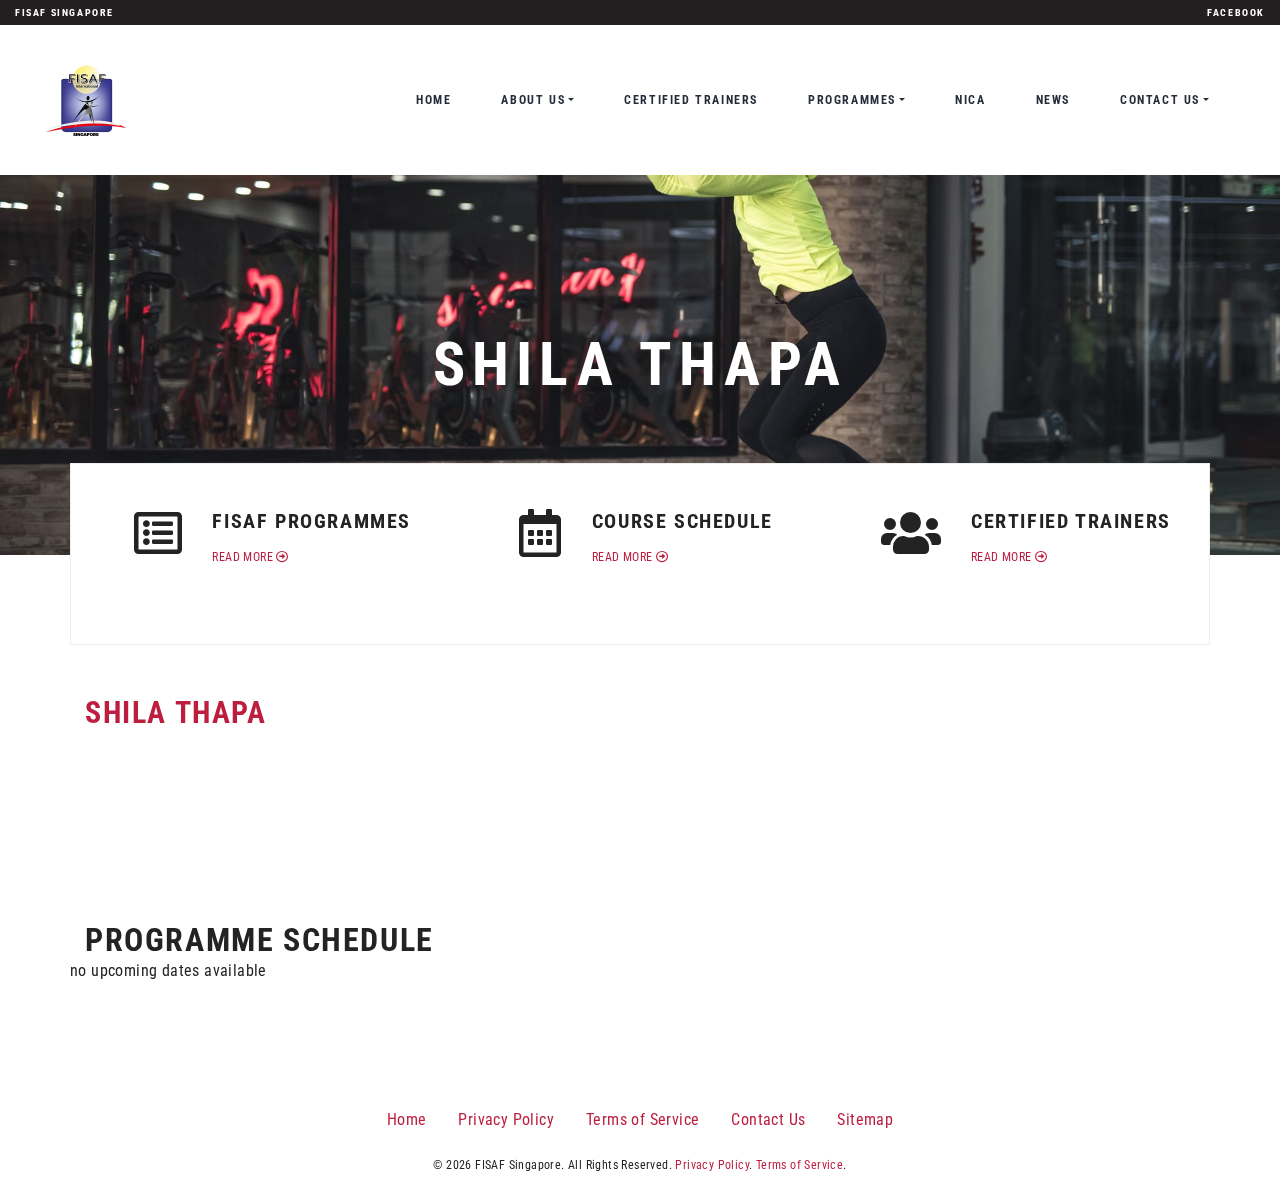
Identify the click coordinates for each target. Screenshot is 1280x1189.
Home (433, 100)
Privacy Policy (506, 1119)
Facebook (1236, 12)
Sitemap (865, 1119)
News (1053, 100)
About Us (533, 100)
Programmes (852, 100)
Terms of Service (642, 1119)
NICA (970, 100)
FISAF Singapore (64, 12)
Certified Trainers (691, 100)
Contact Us (1160, 100)
